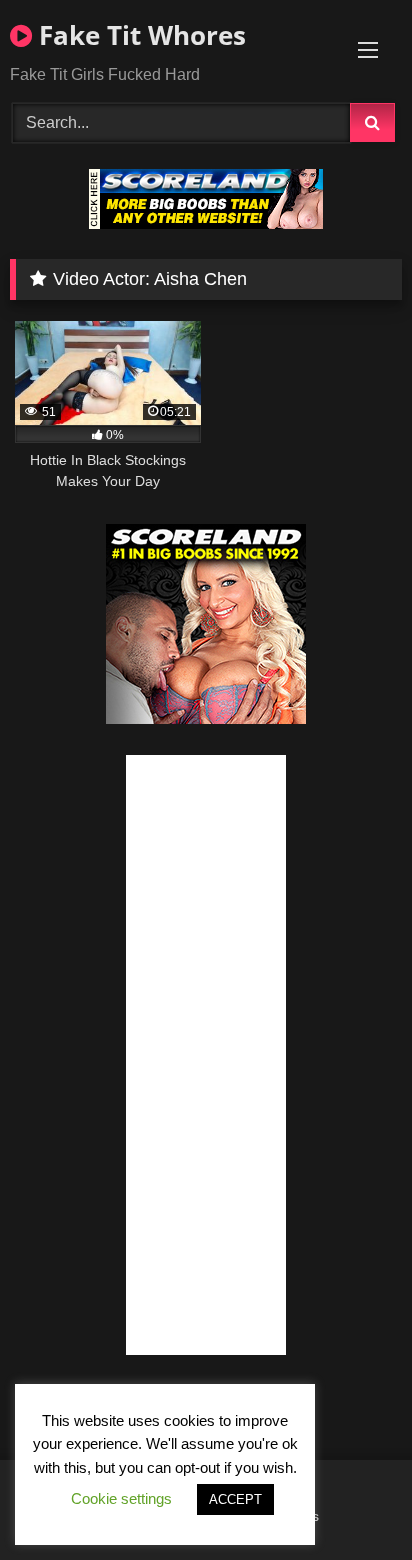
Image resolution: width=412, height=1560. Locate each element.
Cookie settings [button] (121, 1498)
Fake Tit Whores (139, 35)
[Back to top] (350, 1500)
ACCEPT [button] (235, 1499)
